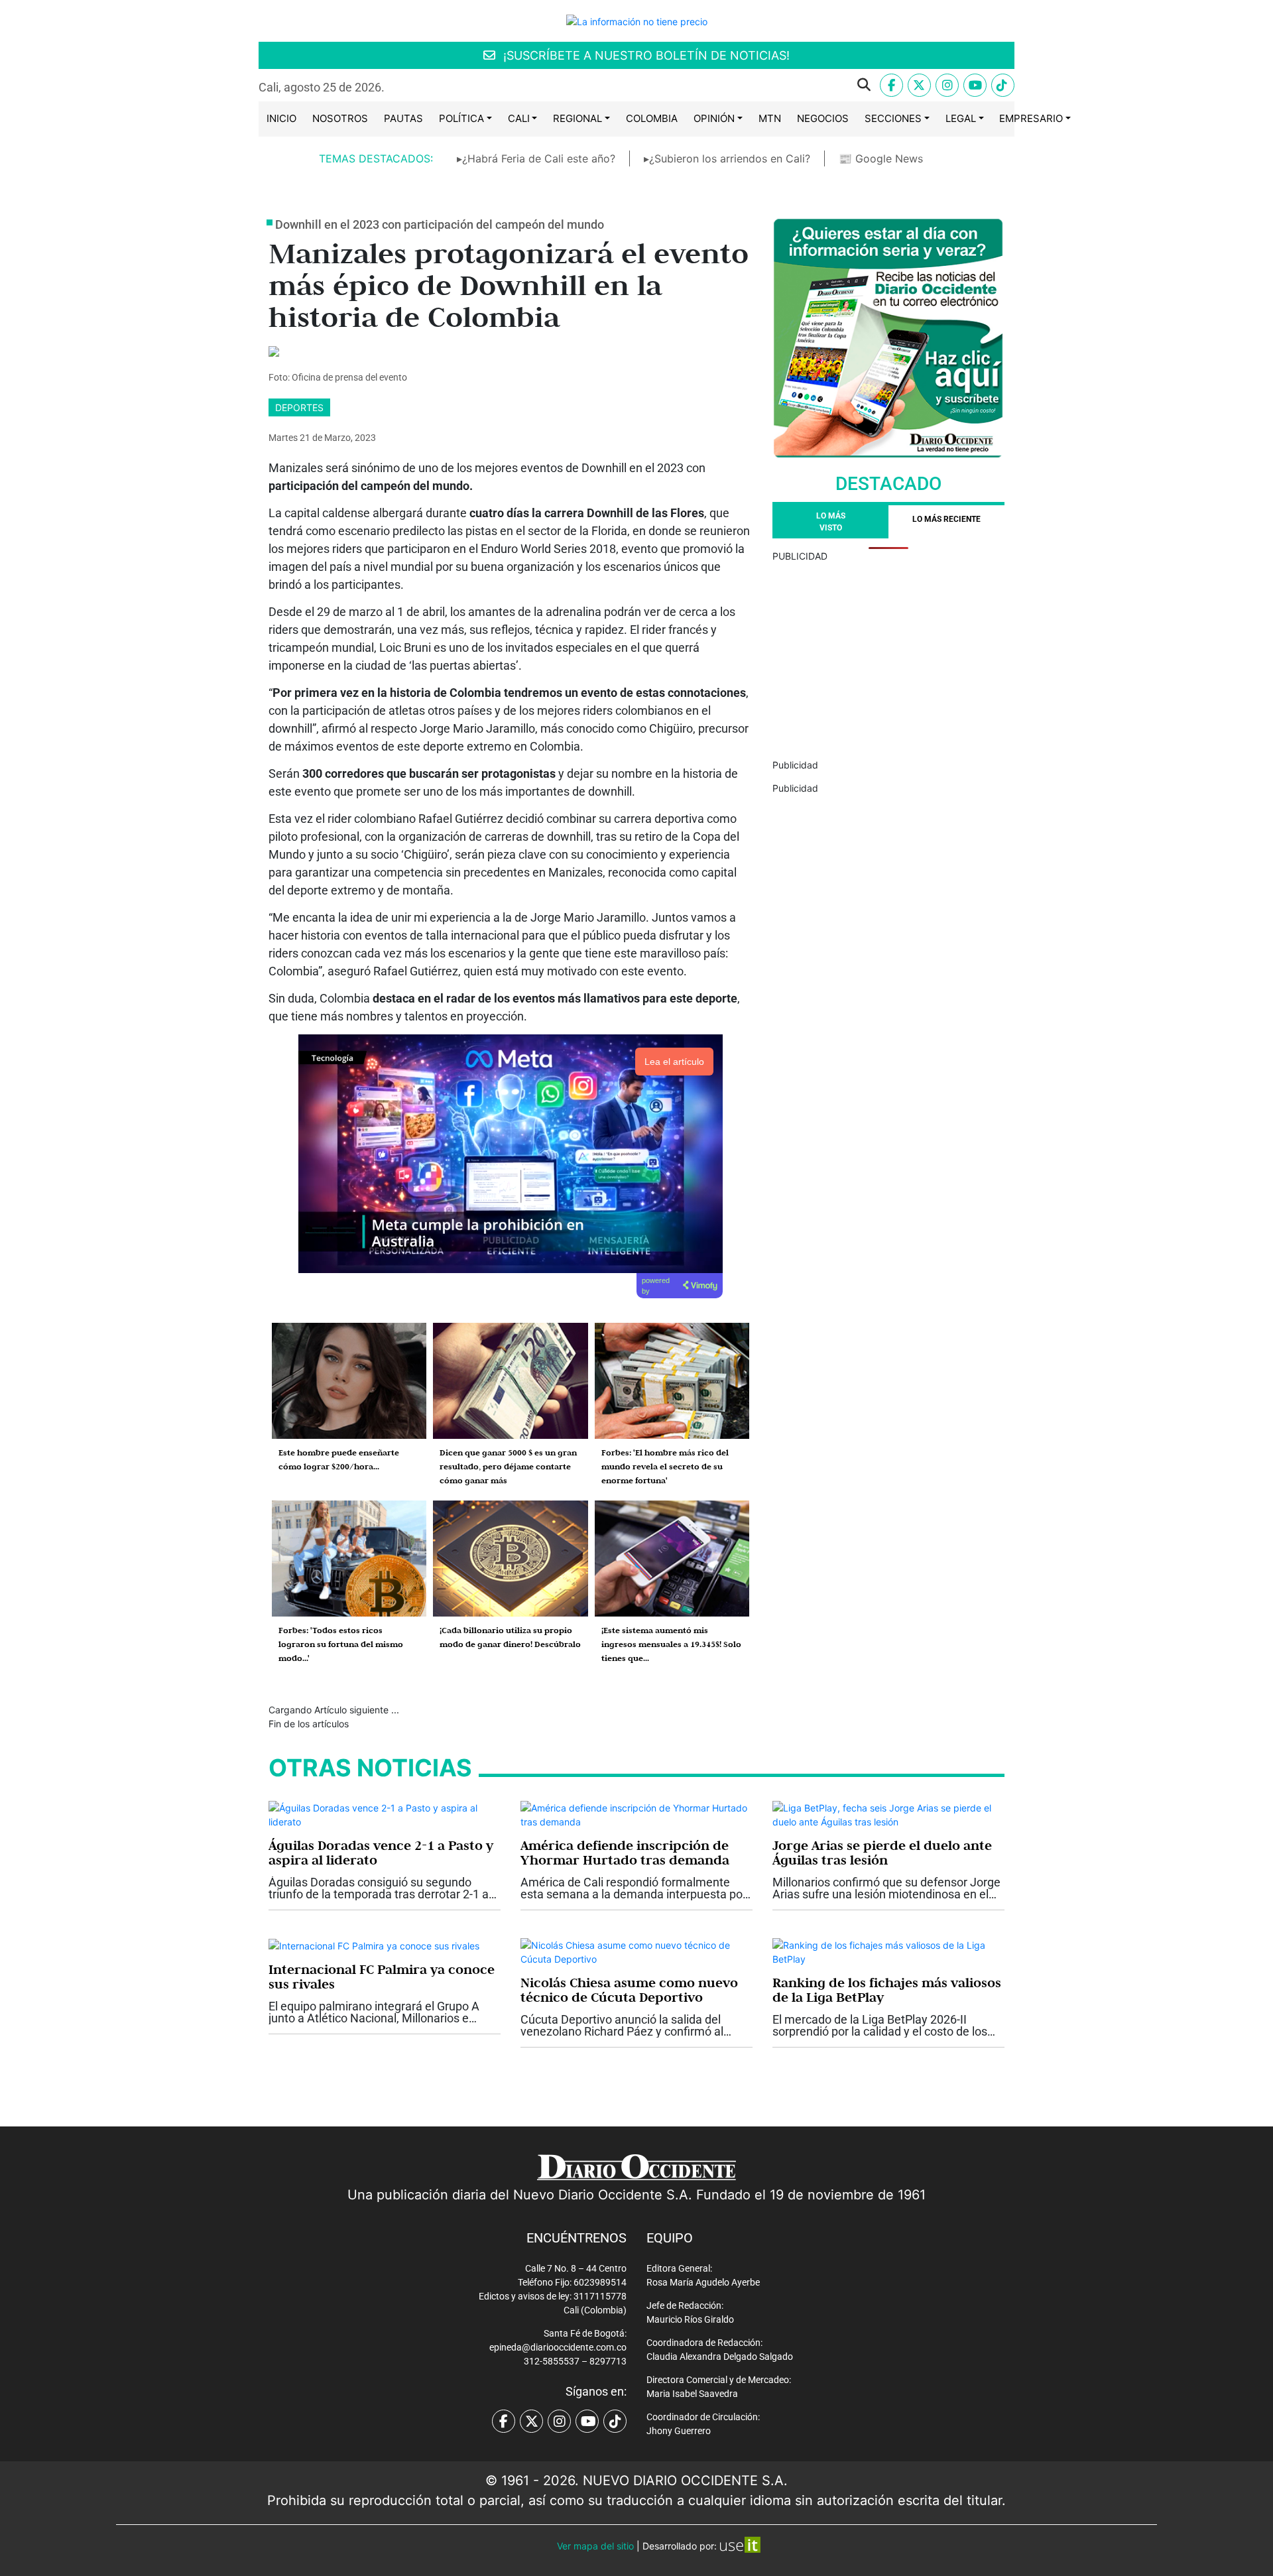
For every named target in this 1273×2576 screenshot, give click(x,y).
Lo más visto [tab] (831, 522)
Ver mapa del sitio (595, 2546)
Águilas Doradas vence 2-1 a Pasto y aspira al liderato (381, 1853)
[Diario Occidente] (637, 20)
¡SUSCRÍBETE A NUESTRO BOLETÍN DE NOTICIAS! (645, 55)
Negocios (823, 118)
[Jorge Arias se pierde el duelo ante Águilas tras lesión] (888, 1814)
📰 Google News (881, 158)
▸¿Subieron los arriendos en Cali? (727, 158)
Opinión (714, 118)
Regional (577, 118)
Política (461, 118)
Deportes (299, 407)
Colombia (652, 118)
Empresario (1031, 118)
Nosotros (340, 118)
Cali (519, 118)
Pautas (403, 118)
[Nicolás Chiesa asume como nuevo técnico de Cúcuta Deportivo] (636, 1951)
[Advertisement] (888, 656)
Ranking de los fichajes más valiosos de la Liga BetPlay (887, 1990)
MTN (770, 118)
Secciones (893, 118)
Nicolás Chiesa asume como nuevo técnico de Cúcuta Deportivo (629, 1990)
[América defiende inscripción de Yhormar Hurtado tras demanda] (636, 1814)
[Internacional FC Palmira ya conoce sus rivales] (374, 1945)
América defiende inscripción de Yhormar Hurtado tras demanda (625, 1853)
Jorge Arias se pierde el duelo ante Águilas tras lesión (882, 1853)
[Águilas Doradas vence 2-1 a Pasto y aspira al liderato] (385, 1814)
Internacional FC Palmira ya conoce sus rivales (382, 1977)
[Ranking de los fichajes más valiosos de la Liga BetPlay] (888, 1951)
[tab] (946, 522)
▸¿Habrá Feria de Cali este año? (536, 158)
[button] (638, 85)
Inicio (281, 118)
